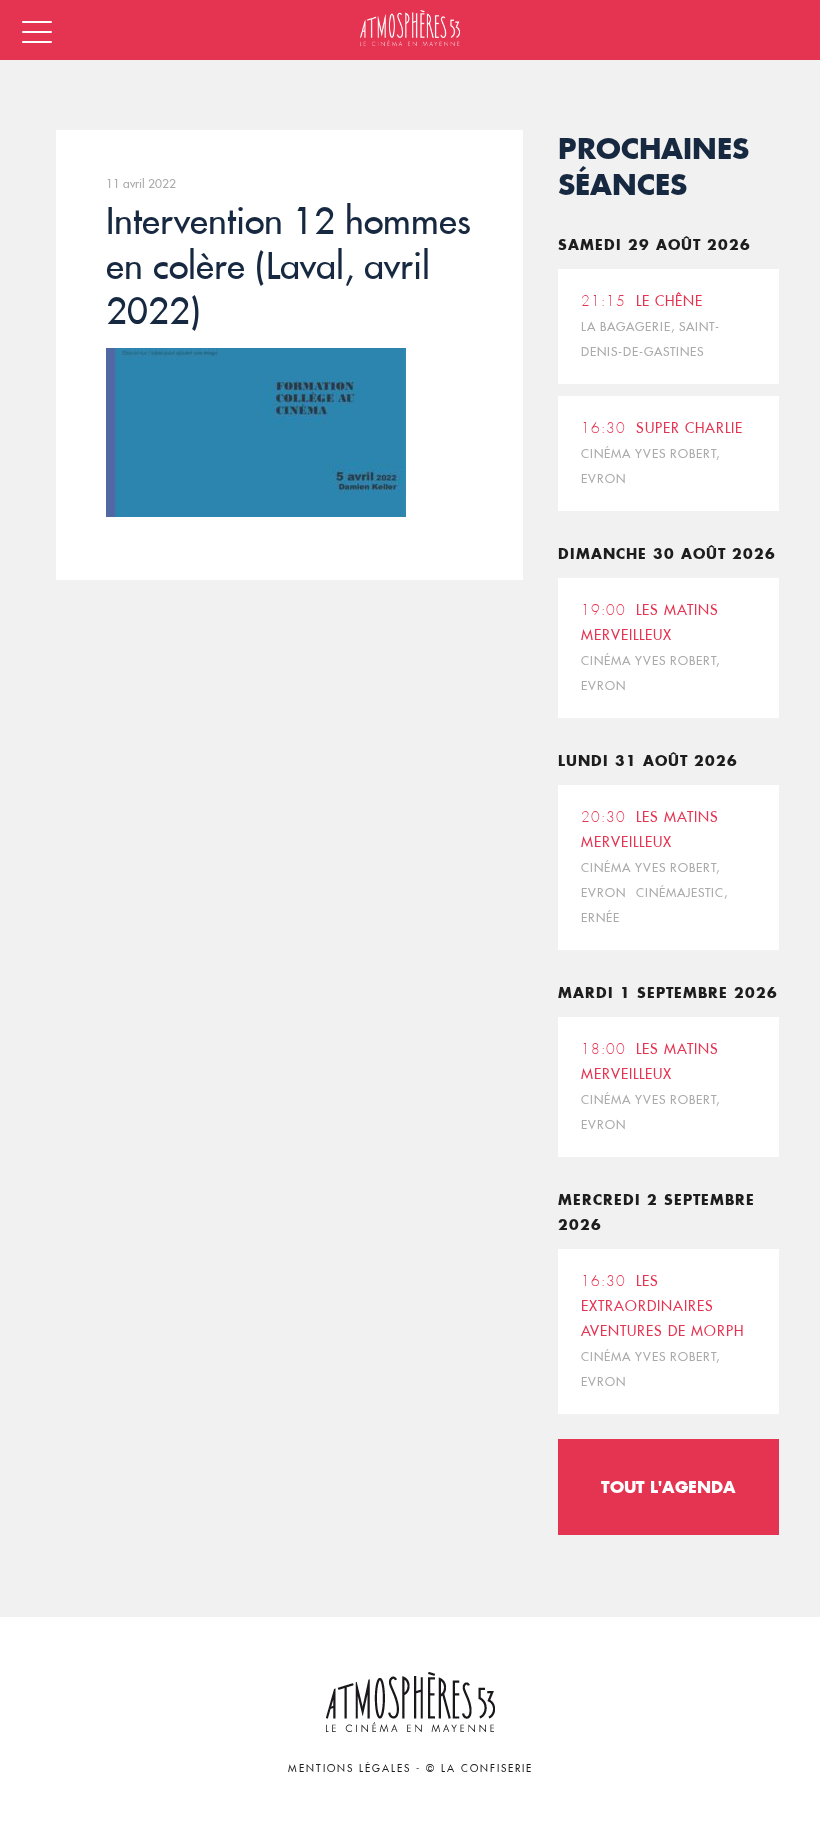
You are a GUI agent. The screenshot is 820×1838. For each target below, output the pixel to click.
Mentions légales (349, 1768)
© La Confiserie (479, 1768)
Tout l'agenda (668, 1486)
